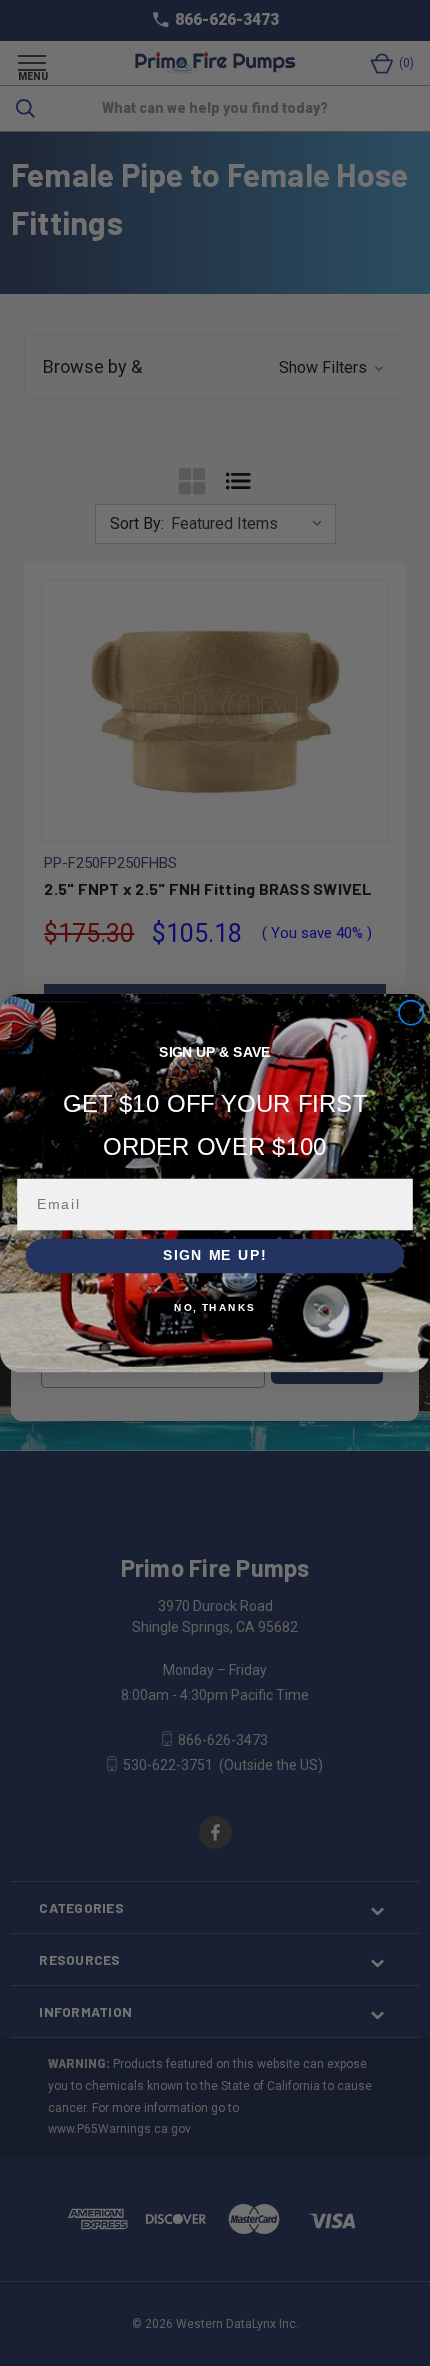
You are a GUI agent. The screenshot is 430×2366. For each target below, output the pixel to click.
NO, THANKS (215, 1307)
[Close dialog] (411, 1012)
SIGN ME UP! (215, 1255)
